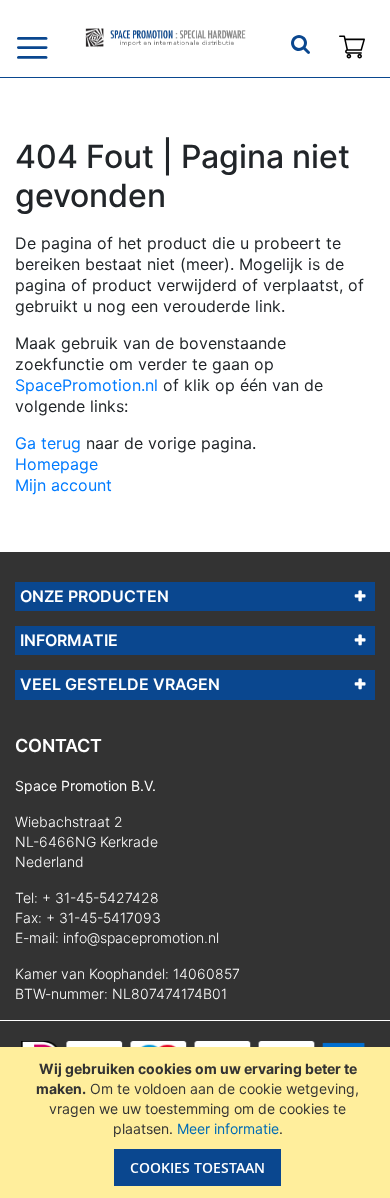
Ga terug (48, 443)
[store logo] (165, 37)
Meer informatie (228, 1128)
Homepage (56, 464)
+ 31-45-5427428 (100, 897)
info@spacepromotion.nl (141, 937)
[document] (197, 1122)
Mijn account (63, 485)
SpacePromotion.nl (86, 385)
